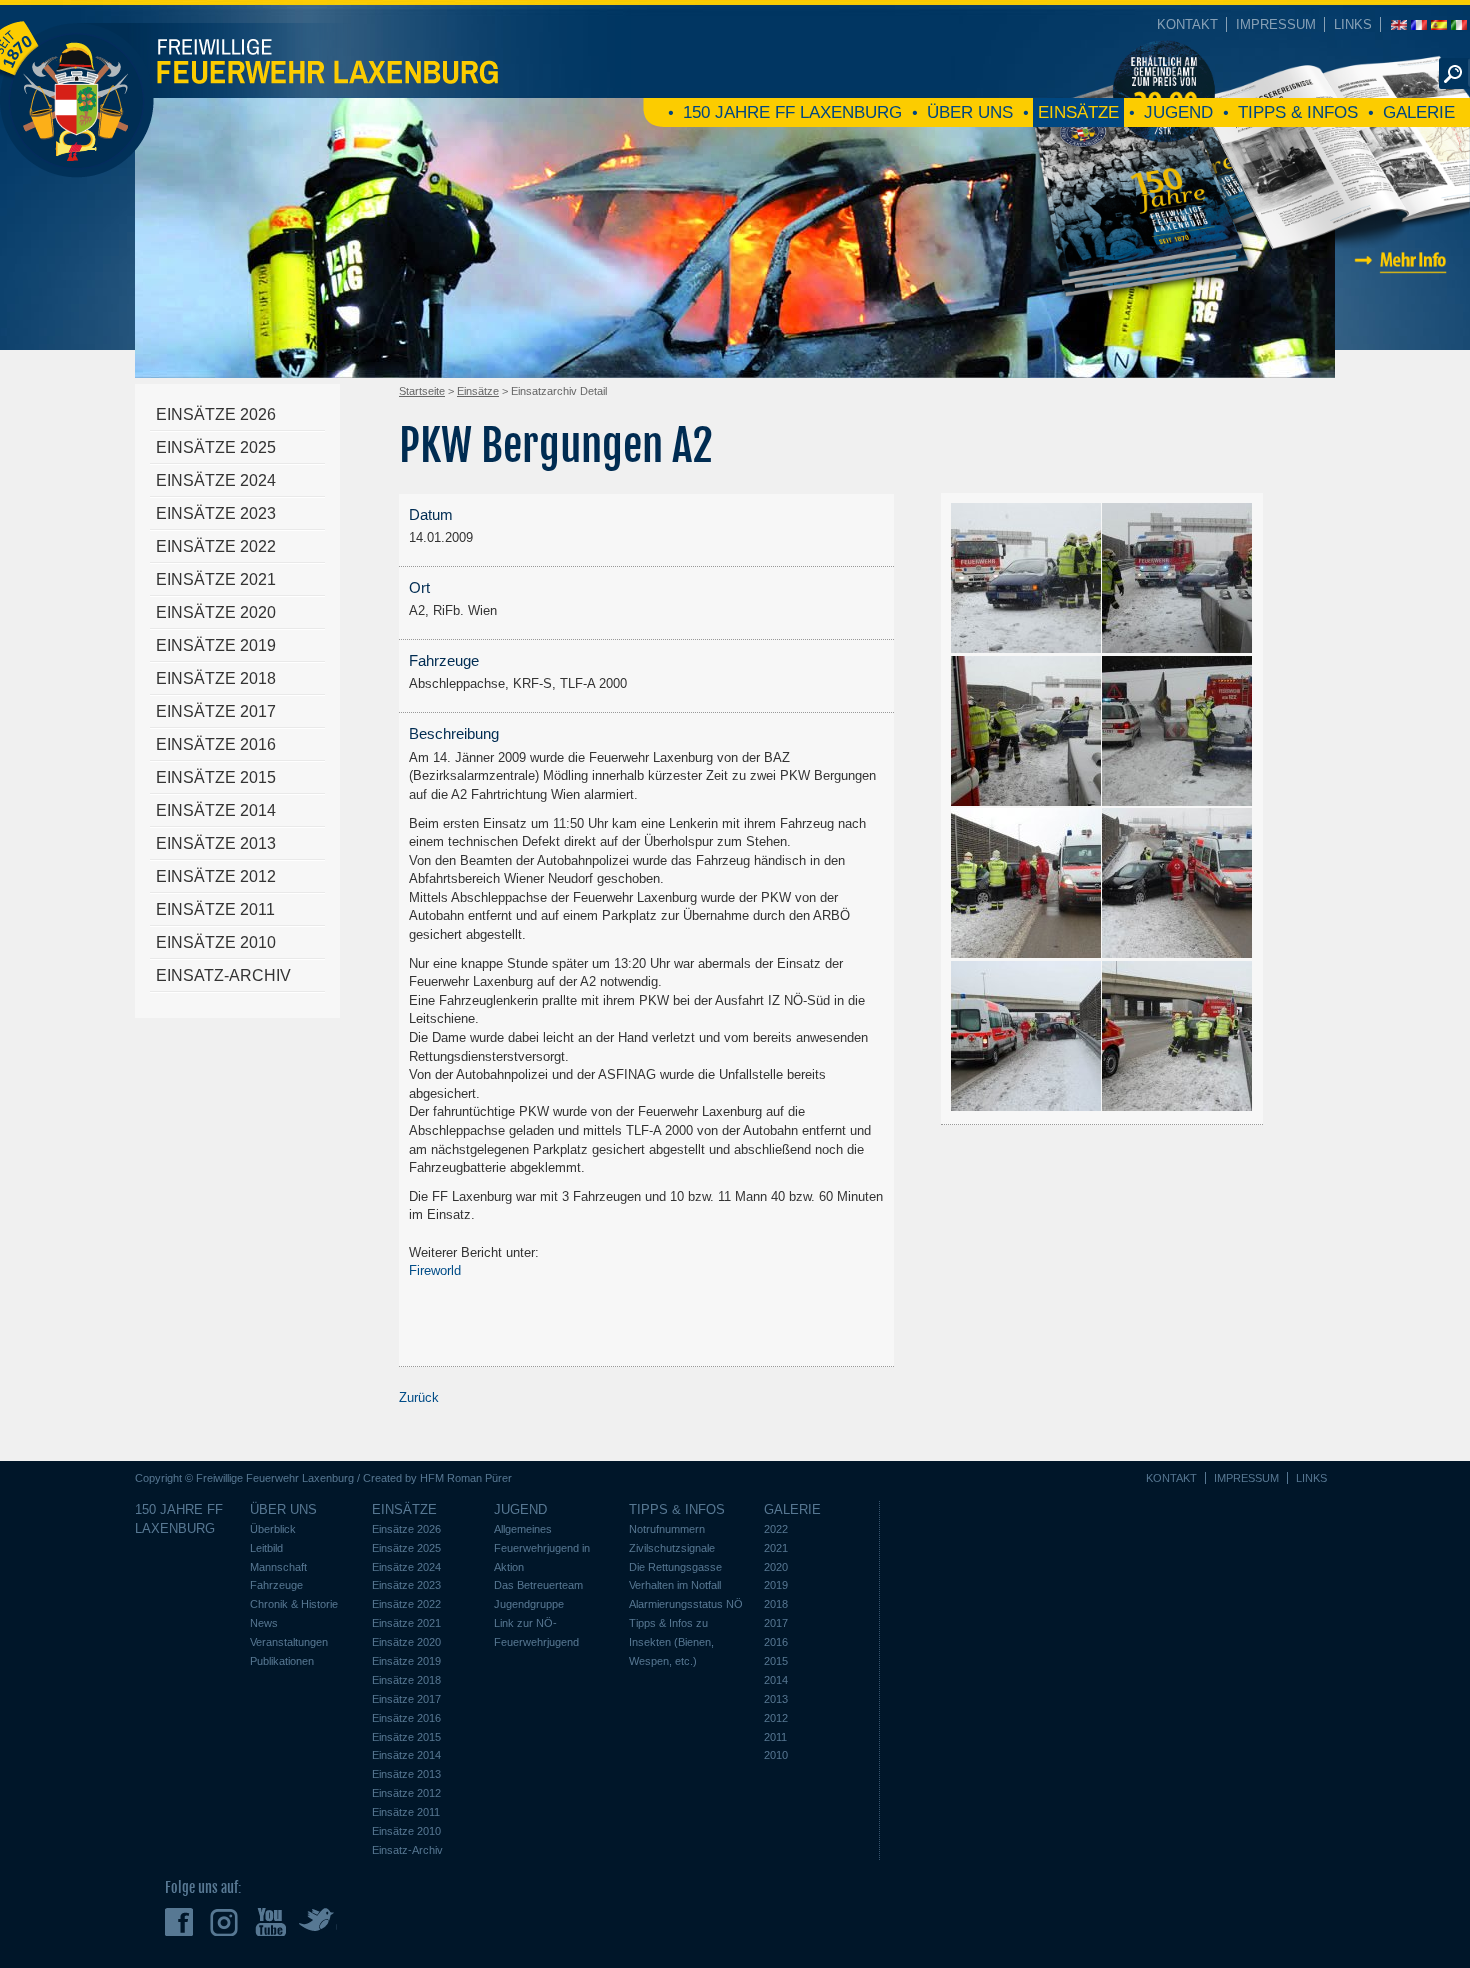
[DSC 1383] (1026, 950)
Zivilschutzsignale (672, 1548)
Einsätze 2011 (215, 909)
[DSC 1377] (1026, 798)
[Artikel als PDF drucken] (1255, 401)
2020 (776, 1567)
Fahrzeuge (276, 1585)
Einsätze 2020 (216, 612)
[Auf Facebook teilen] (1275, 401)
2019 (776, 1585)
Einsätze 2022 (216, 546)
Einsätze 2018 (216, 678)
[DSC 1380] (1177, 798)
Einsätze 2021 (216, 579)
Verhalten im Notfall (675, 1585)
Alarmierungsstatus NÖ (686, 1604)
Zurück (419, 1397)
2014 (776, 1680)
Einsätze (1078, 112)
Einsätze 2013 (216, 843)
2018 (776, 1604)
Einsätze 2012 (216, 876)
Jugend (1178, 112)
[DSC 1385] (1177, 950)
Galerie (1419, 112)
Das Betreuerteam (538, 1585)
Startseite (422, 391)
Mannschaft (278, 1567)
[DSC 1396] (1177, 1103)
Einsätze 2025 (216, 447)
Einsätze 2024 (216, 480)
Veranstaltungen (289, 1642)
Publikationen (282, 1661)
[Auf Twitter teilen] (1295, 401)
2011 (775, 1737)
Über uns (970, 112)
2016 (776, 1642)
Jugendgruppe (529, 1604)
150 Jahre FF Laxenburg (792, 112)
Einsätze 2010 (216, 942)
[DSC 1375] (1177, 645)
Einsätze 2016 (216, 744)
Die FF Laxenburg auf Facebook (181, 1922)
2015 (776, 1661)
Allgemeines (523, 1529)
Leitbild (266, 1548)
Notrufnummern (667, 1529)
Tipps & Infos (1298, 112)
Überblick (273, 1529)
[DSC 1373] (1026, 645)
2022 (776, 1529)
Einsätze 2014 (216, 810)
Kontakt (1187, 24)
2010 (776, 1755)
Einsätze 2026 (216, 414)
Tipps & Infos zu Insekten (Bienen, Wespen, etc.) (671, 1642)
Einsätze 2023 (216, 513)
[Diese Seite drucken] (1235, 401)
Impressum (1276, 24)
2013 (776, 1699)
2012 (776, 1718)
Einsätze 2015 (216, 777)
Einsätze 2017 (216, 711)
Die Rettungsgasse (675, 1567)
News (264, 1623)
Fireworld (435, 1270)
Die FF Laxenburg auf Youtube (271, 1922)
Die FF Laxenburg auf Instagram (226, 1922)
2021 (776, 1548)
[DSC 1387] (1026, 1103)
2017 (776, 1623)
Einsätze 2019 (216, 645)
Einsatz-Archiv (223, 975)
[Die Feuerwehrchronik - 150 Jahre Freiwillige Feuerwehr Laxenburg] (1245, 317)
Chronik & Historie (294, 1604)
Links (1353, 24)
